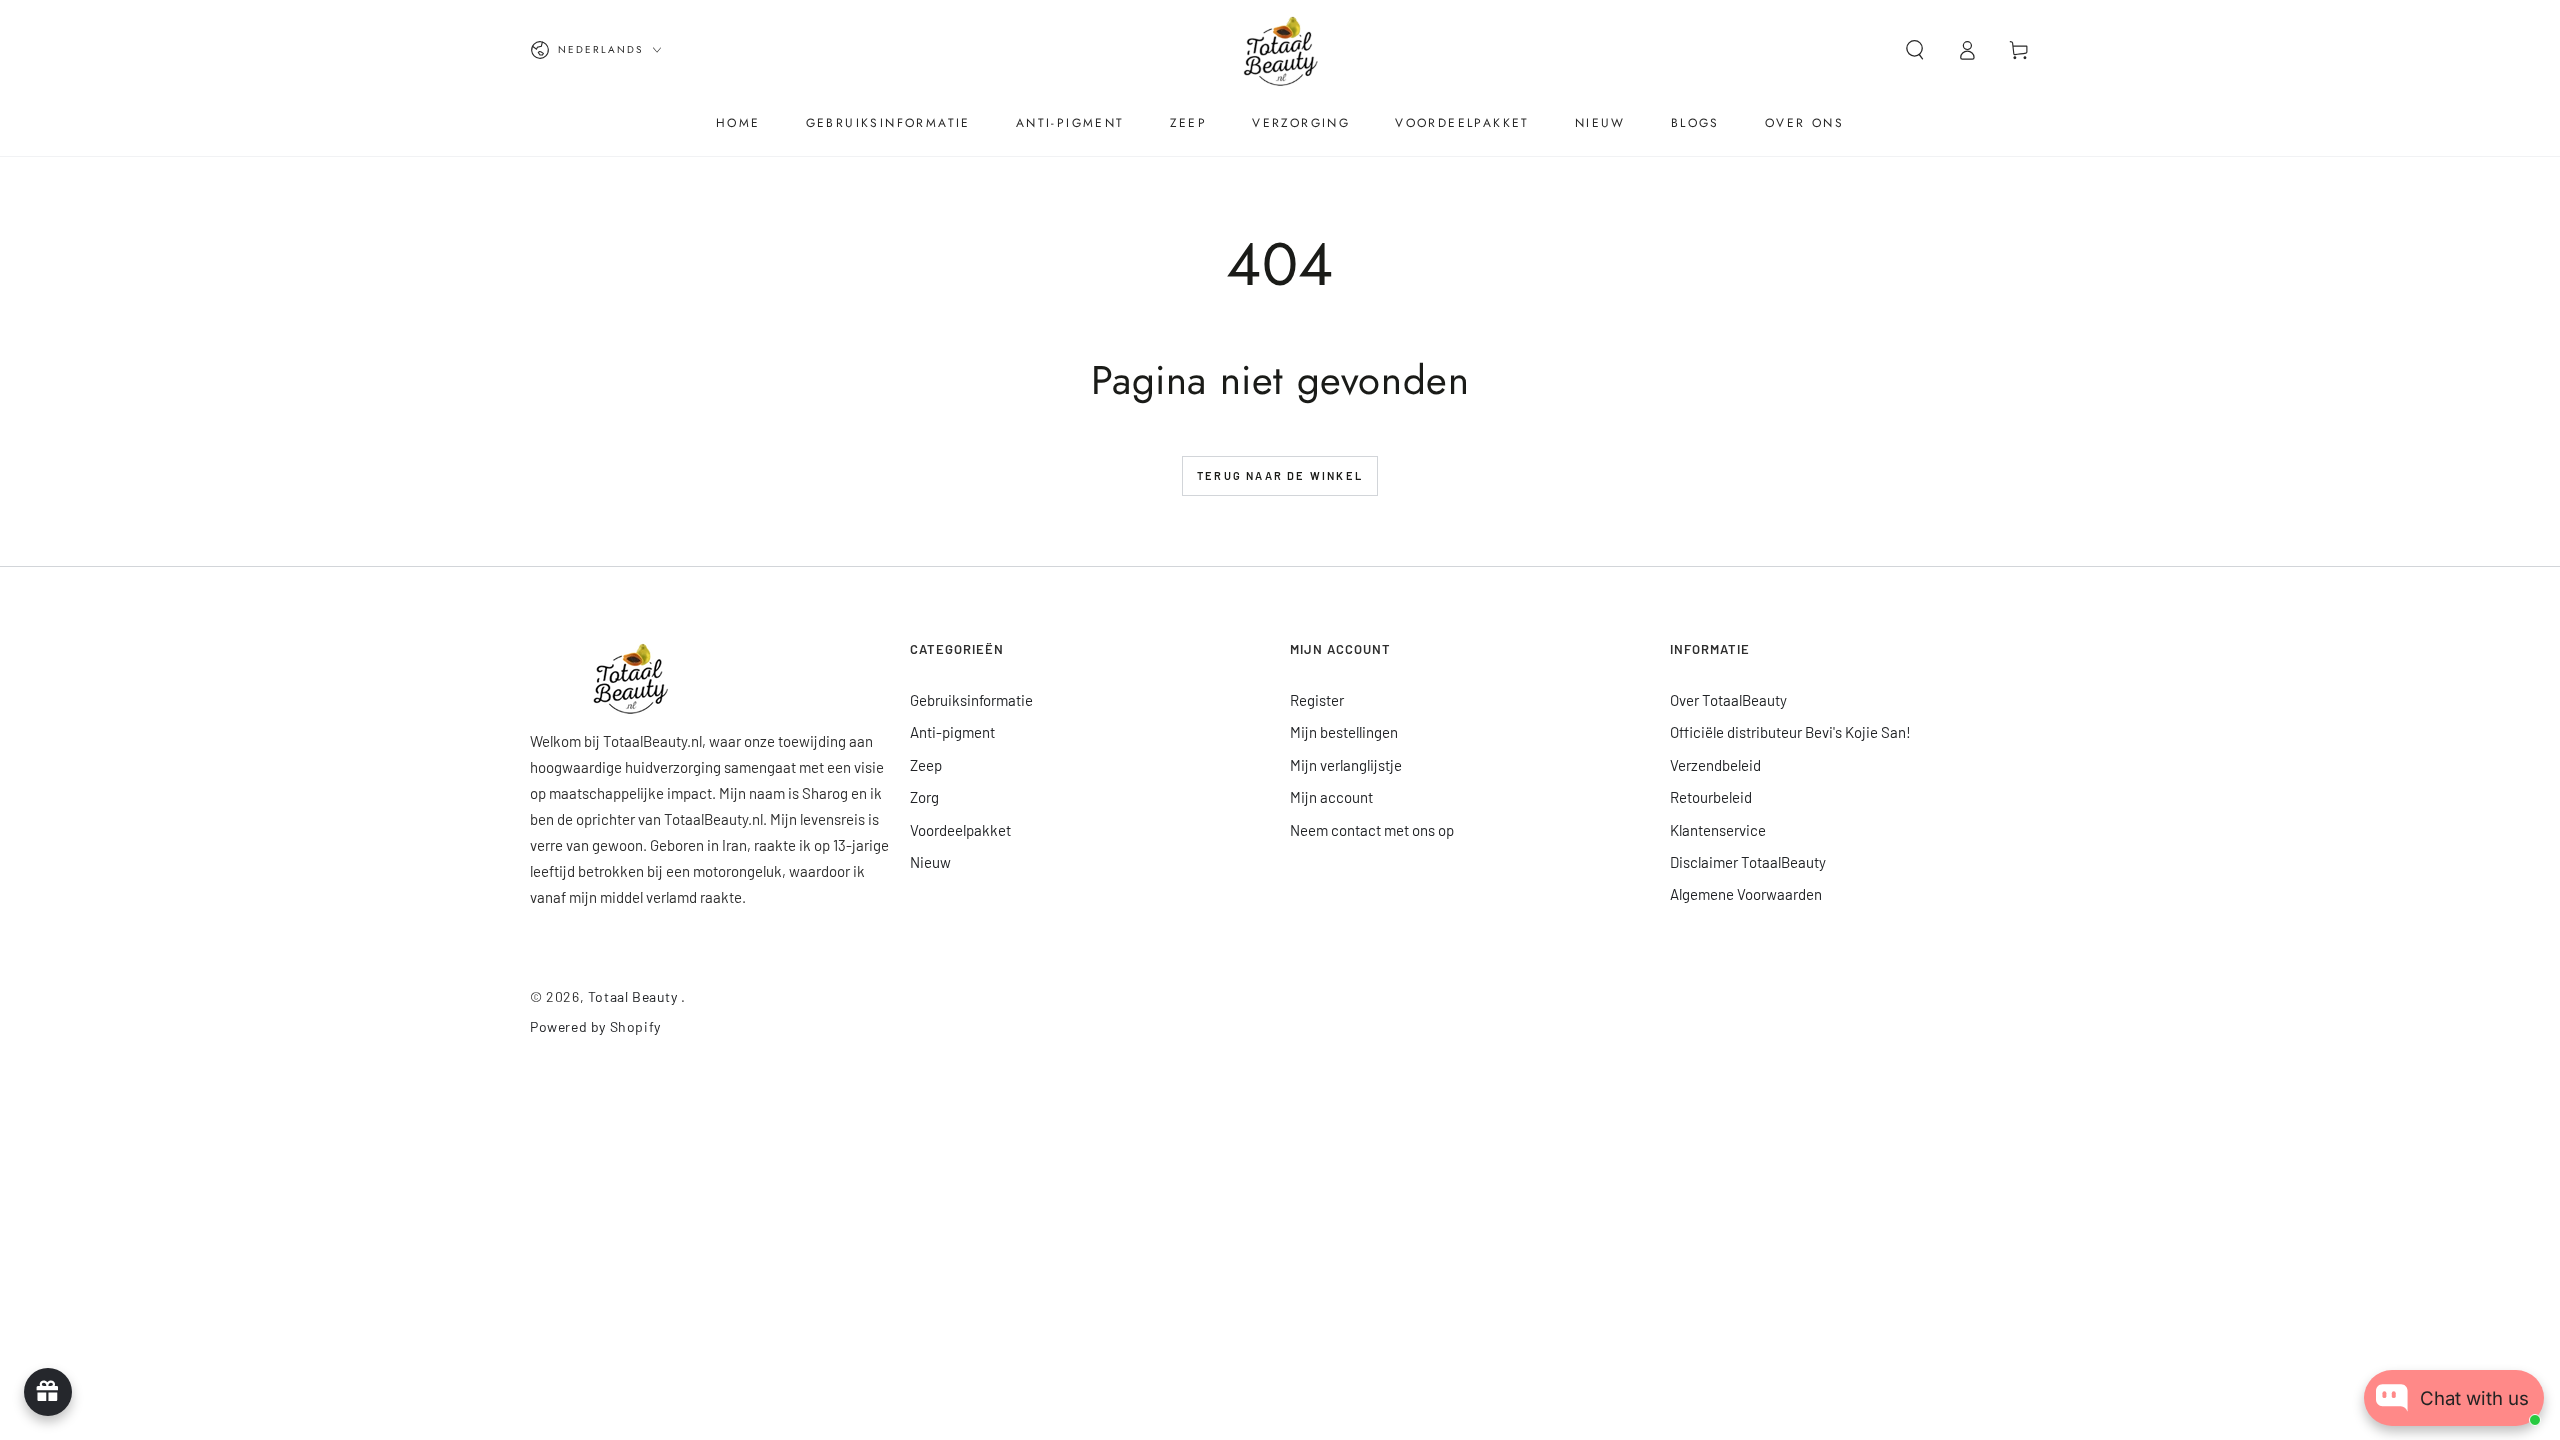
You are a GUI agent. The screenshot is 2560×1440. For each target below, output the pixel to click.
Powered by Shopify (595, 1026)
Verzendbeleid (1715, 765)
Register (1317, 700)
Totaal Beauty (634, 996)
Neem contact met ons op (1372, 830)
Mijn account (1331, 797)
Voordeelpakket (960, 830)
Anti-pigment (952, 732)
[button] (1915, 50)
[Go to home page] (1280, 50)
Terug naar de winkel (1280, 475)
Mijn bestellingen (1344, 732)
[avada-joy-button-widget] (48, 1392)
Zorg (924, 797)
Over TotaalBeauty (1728, 700)
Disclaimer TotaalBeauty (1748, 862)
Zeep (926, 765)
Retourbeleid (1711, 797)
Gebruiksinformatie (971, 700)
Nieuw (930, 862)
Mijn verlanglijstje (1346, 765)
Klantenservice (1718, 830)
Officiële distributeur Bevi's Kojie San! (1790, 732)
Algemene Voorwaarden (1746, 894)
